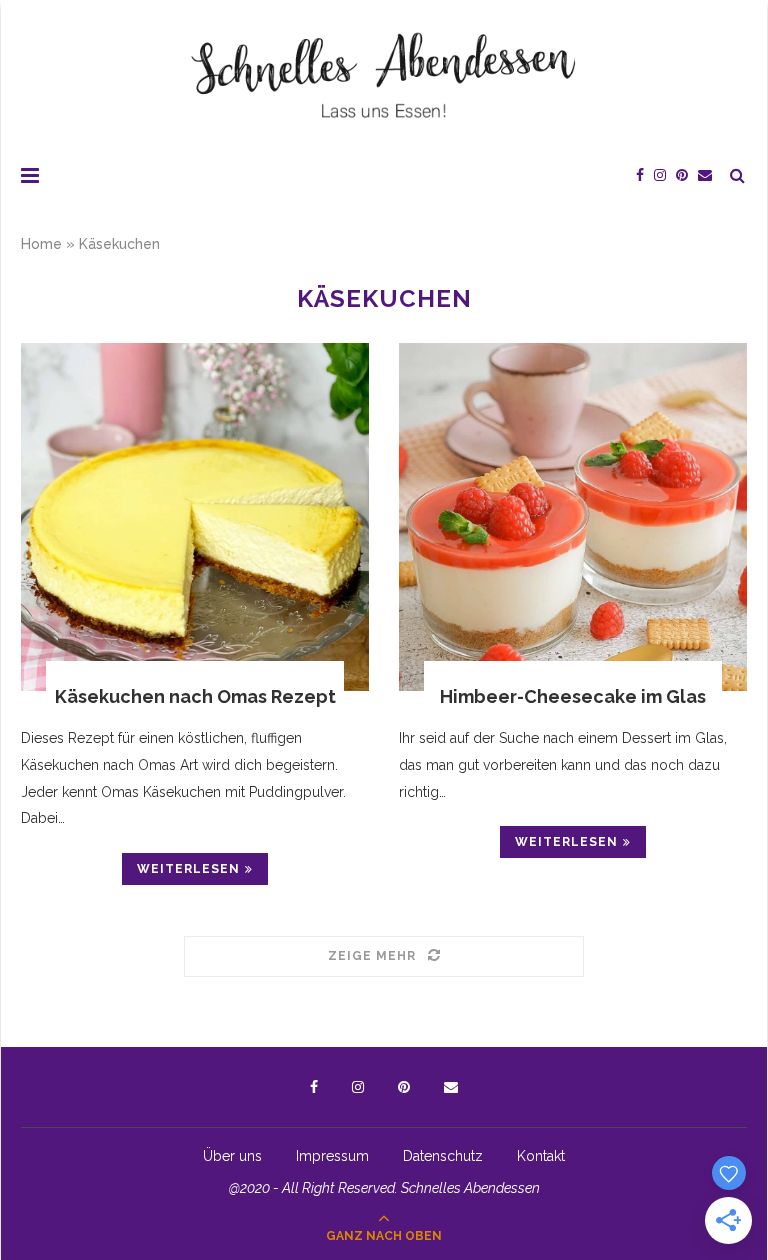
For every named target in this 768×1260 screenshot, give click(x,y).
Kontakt (541, 1156)
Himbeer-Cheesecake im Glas (573, 696)
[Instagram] (660, 175)
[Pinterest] (682, 175)
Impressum (332, 1156)
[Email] (705, 175)
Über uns (232, 1156)
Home (41, 244)
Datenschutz (443, 1156)
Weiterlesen (188, 869)
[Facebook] (640, 175)
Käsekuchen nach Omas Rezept (195, 696)
